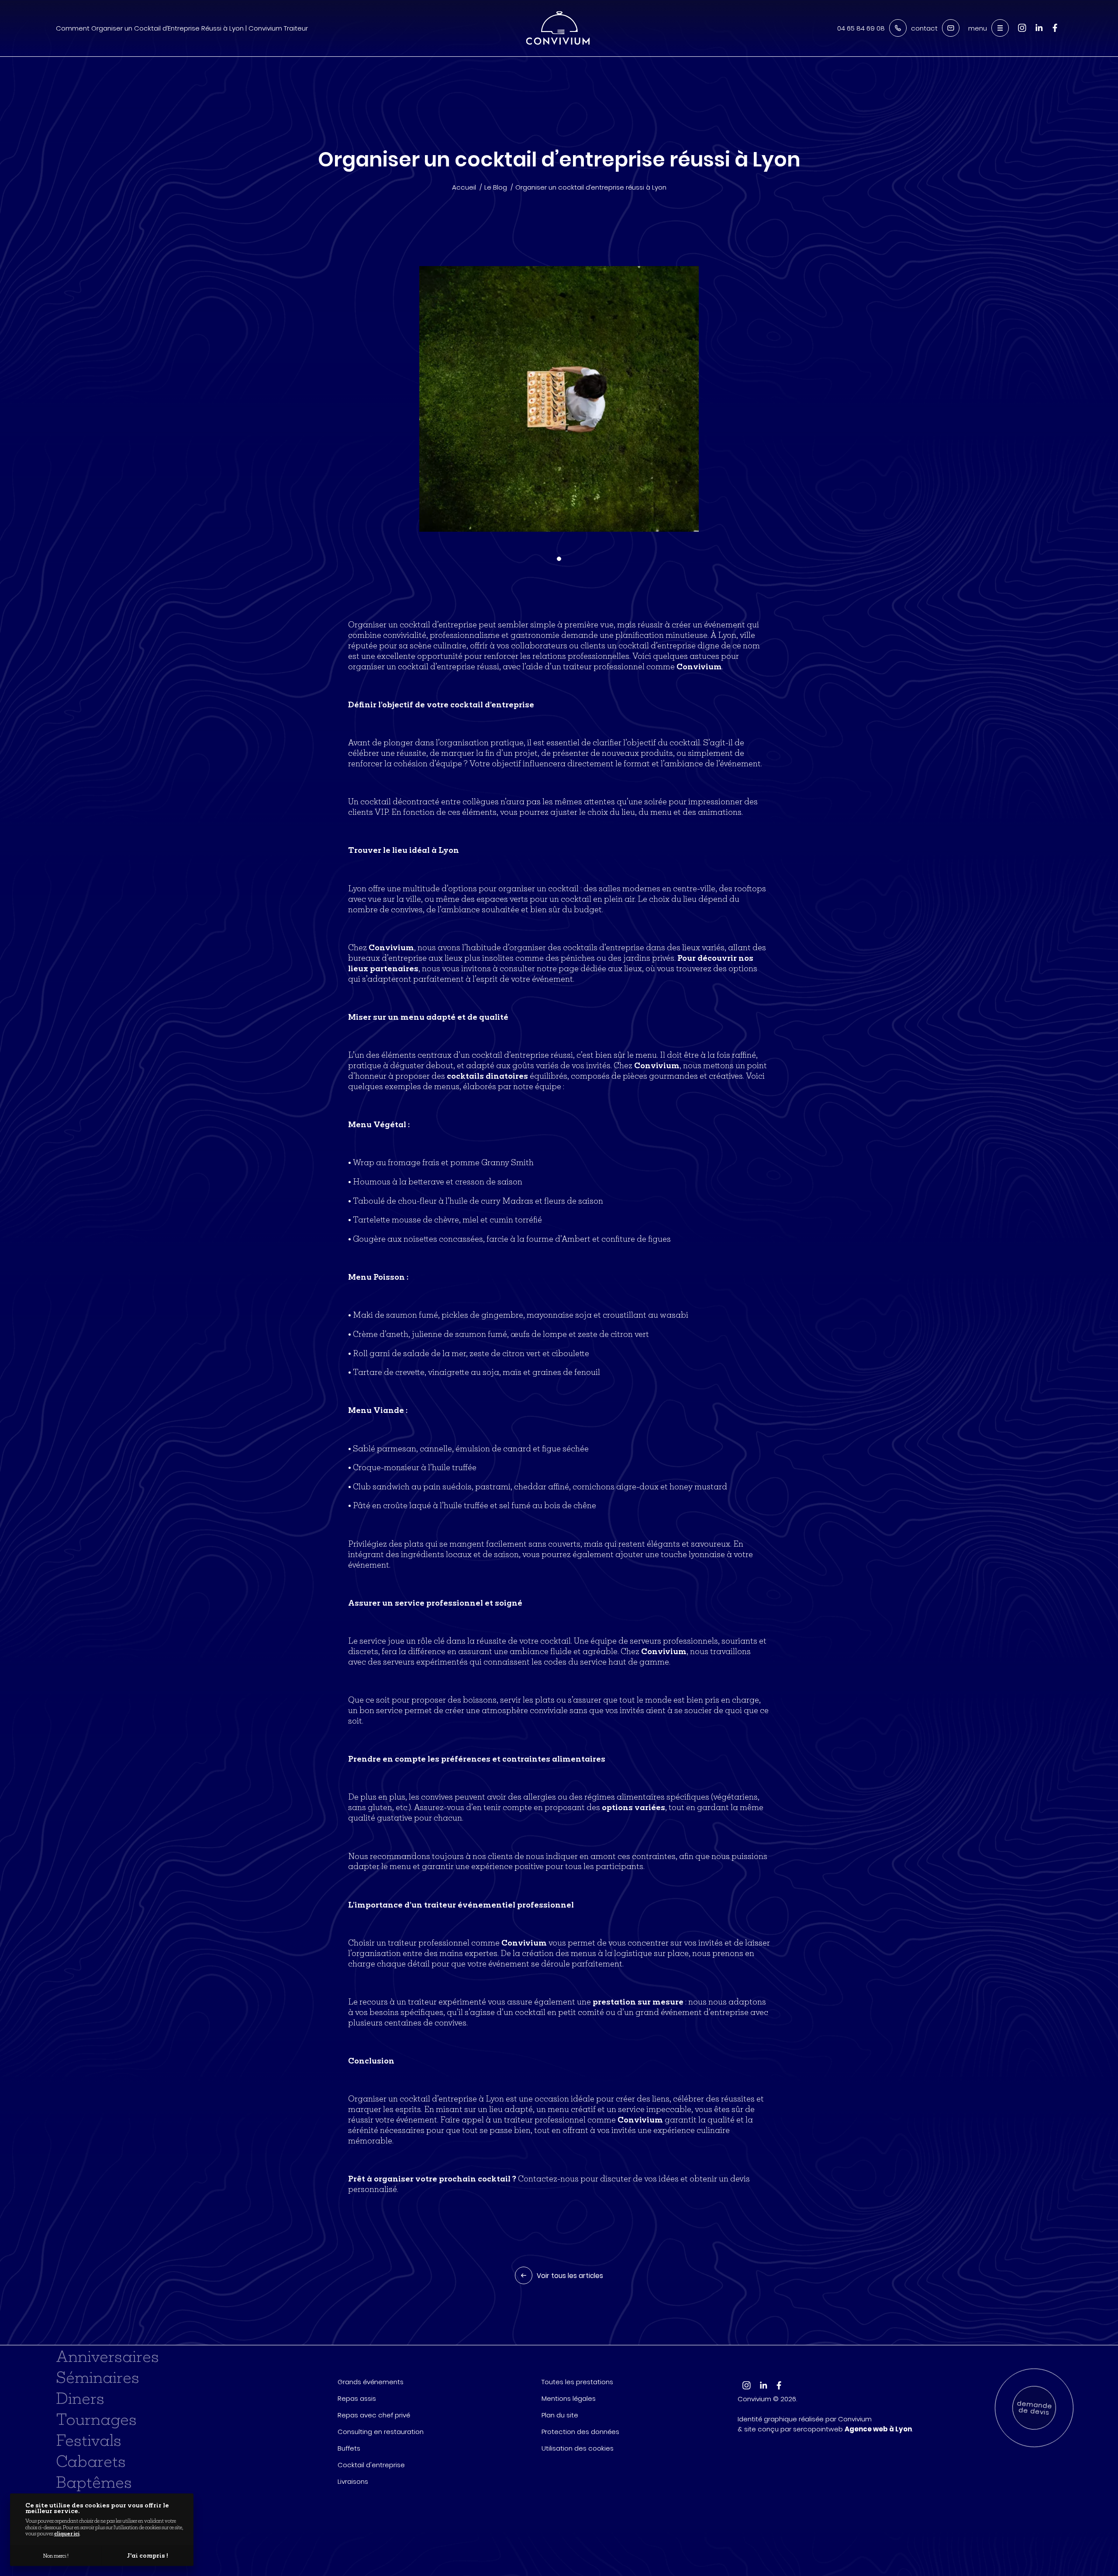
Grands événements (371, 2382)
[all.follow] (1055, 32)
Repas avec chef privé (374, 2415)
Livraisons (353, 2481)
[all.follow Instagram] (1022, 33)
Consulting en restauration (381, 2432)
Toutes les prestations (577, 2382)
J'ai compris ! (148, 2555)
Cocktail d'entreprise (371, 2465)
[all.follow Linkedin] (1039, 33)
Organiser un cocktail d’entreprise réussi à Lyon (591, 187)
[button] (559, 559)
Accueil (464, 187)
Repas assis (357, 2398)
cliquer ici (67, 2533)
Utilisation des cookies (578, 2448)
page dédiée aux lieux (600, 968)
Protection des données (580, 2432)
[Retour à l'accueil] (558, 28)
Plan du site (560, 2415)
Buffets (349, 2448)
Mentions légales (569, 2398)
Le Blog (496, 187)
